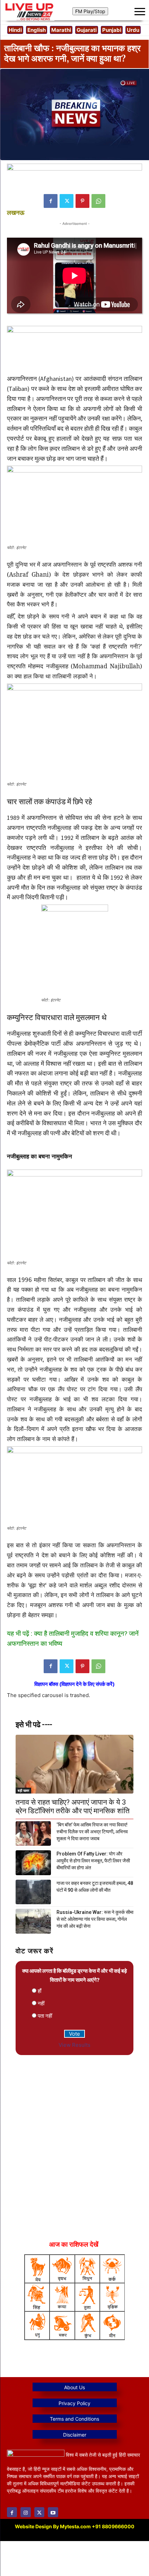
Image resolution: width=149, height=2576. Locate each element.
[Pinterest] (82, 201)
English (37, 30)
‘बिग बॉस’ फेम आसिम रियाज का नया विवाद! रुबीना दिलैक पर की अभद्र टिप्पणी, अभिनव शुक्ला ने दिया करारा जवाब (92, 1832)
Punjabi (112, 30)
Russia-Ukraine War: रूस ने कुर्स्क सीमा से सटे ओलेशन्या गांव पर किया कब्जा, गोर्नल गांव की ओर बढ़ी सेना (95, 1919)
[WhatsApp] (98, 201)
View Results (74, 2045)
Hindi (15, 30)
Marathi (61, 30)
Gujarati (87, 30)
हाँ (40, 1991)
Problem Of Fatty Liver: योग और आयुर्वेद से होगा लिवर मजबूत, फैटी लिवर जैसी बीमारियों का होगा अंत (93, 1861)
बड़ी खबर (23, 1790)
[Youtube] (53, 2512)
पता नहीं (45, 2016)
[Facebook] (51, 201)
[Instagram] (25, 2512)
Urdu (133, 30)
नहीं (41, 2003)
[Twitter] (67, 201)
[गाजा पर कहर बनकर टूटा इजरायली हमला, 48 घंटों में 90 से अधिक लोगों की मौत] (33, 1892)
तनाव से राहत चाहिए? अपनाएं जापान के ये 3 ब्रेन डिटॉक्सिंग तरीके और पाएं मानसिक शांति (73, 1807)
